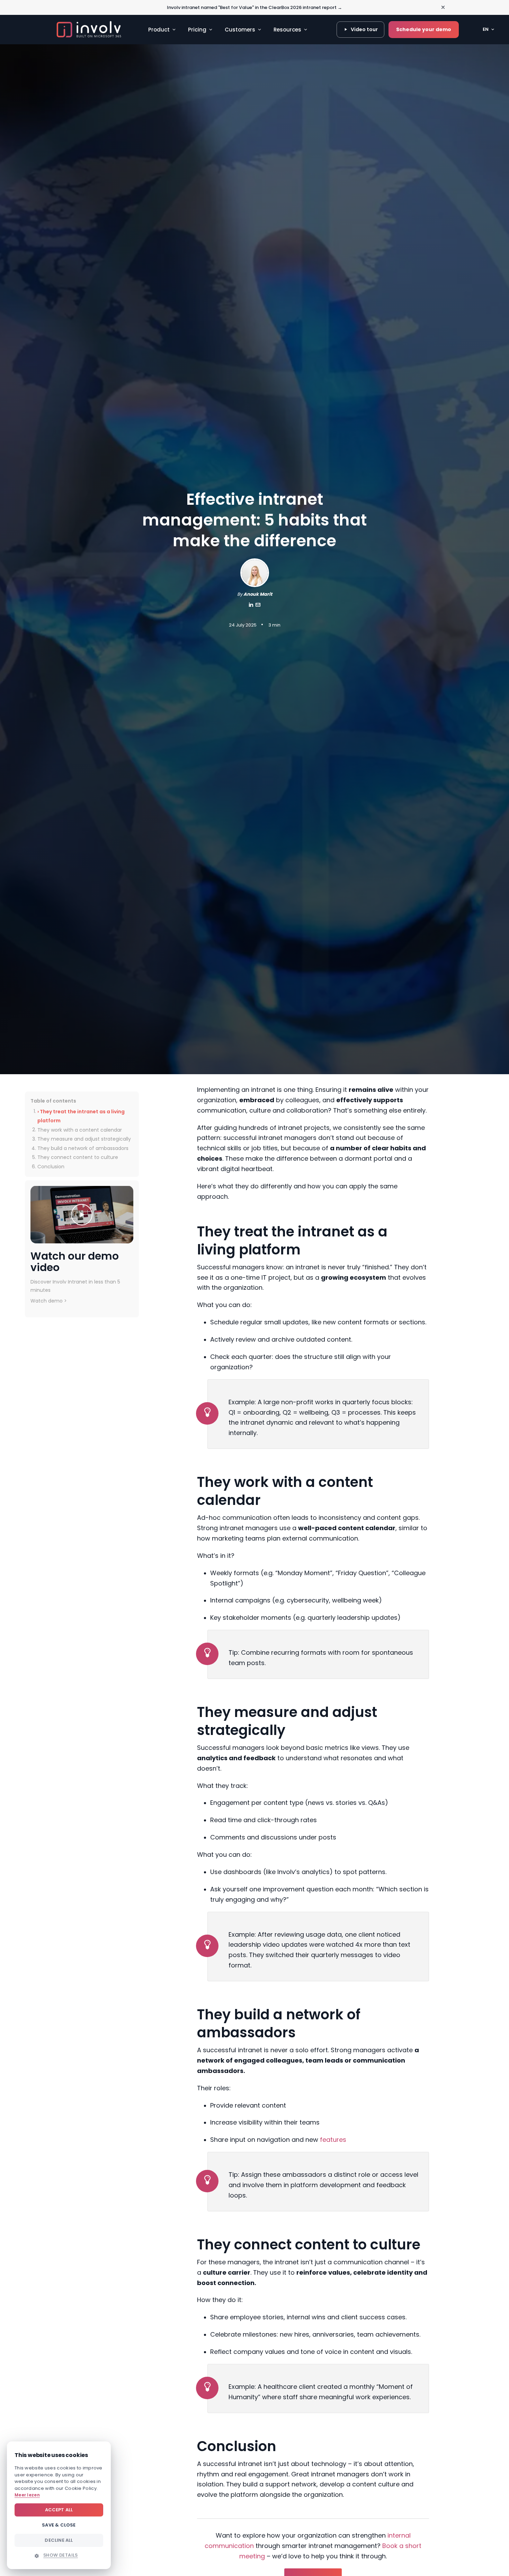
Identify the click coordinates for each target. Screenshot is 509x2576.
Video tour (364, 29)
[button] (59, 2555)
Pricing (197, 30)
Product (159, 30)
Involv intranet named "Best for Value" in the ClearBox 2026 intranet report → (254, 7)
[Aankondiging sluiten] (443, 7)
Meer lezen (27, 2495)
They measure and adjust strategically (84, 1139)
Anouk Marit (258, 594)
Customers (240, 30)
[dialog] (59, 2505)
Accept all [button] (59, 2510)
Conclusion (51, 1167)
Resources (287, 30)
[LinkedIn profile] (251, 606)
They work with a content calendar (80, 1130)
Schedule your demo (424, 29)
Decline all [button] (59, 2540)
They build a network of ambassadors (83, 1148)
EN (486, 29)
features (333, 2140)
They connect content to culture (78, 1157)
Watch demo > (49, 1301)
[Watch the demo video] (82, 1214)
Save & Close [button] (59, 2525)
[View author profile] (258, 606)
